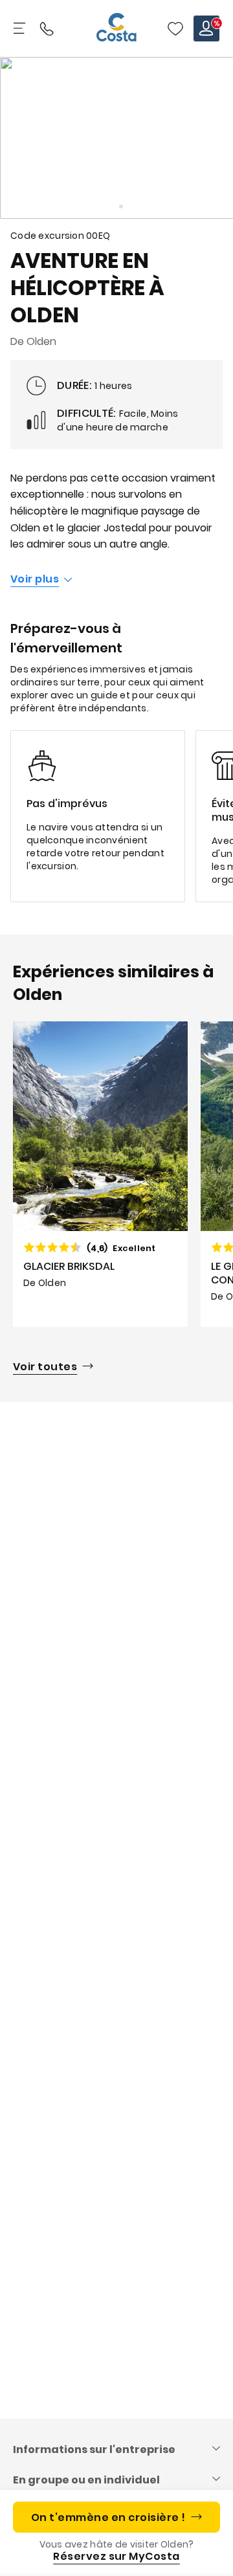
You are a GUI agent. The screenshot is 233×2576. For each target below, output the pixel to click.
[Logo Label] (116, 28)
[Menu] (21, 28)
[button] (175, 28)
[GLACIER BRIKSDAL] (100, 1174)
